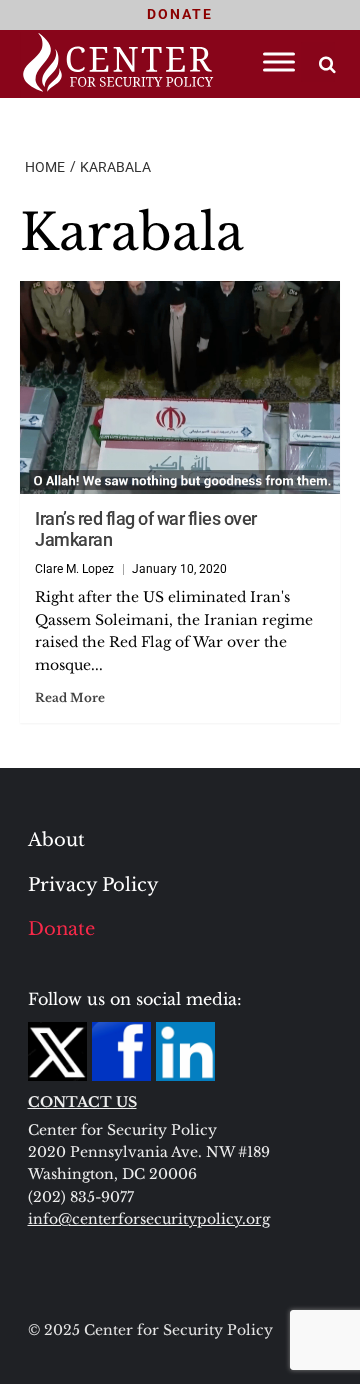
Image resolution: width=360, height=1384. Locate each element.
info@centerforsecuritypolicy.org (149, 1219)
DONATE (180, 14)
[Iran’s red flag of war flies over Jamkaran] (180, 387)
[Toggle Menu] (279, 61)
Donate (61, 929)
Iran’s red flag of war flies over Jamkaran (146, 529)
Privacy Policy (93, 885)
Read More (70, 697)
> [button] (327, 64)
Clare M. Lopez (74, 569)
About (56, 840)
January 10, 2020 (179, 569)
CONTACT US (82, 1102)
